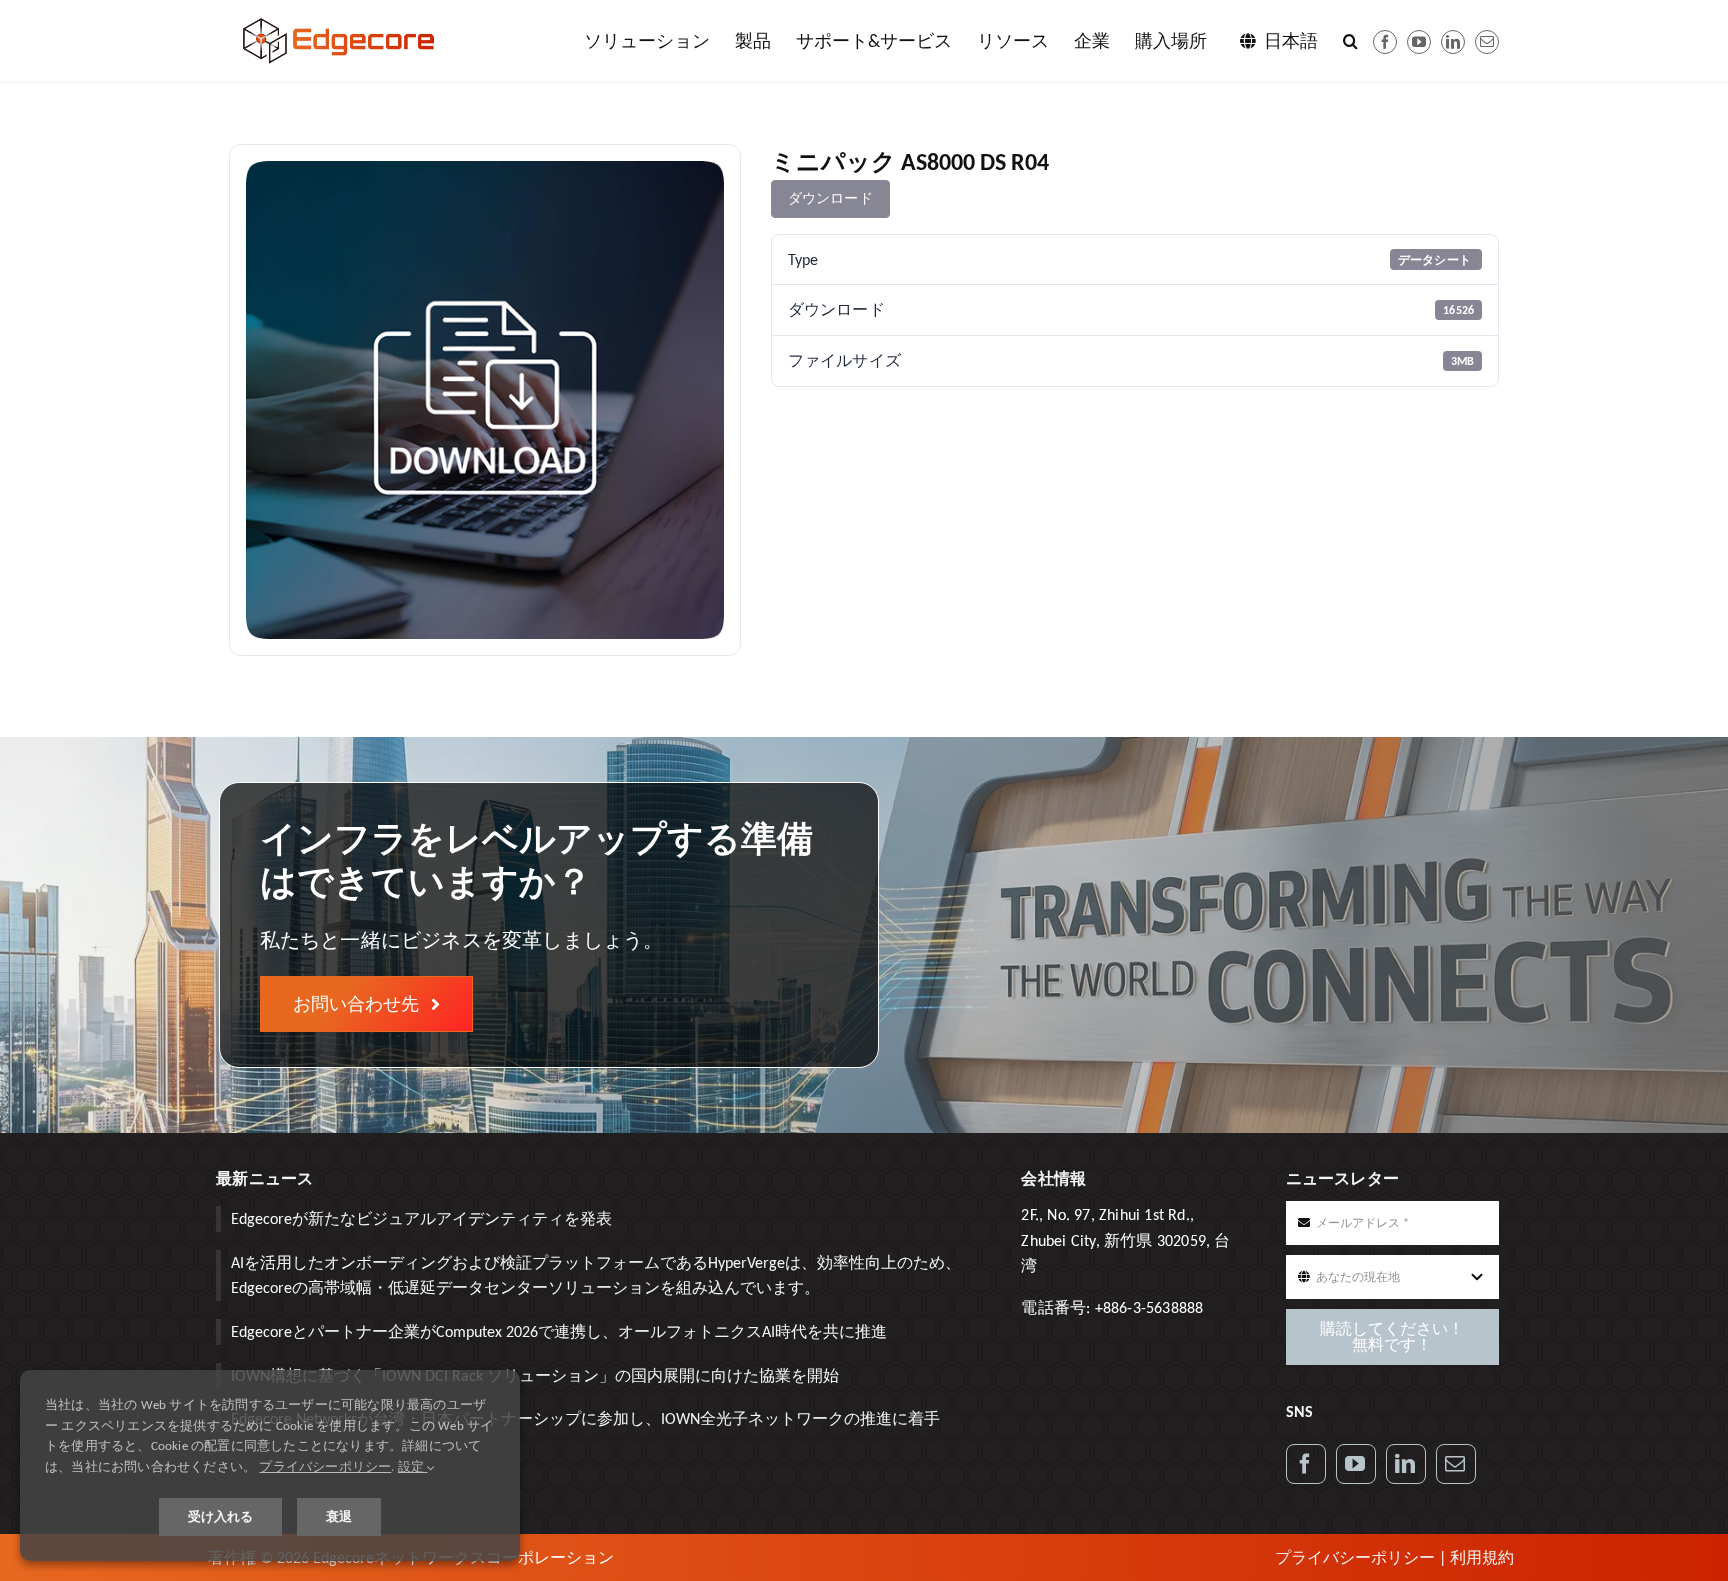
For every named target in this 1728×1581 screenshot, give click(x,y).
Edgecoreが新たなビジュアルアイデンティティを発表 (421, 1218)
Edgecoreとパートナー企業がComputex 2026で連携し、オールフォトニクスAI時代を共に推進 (559, 1331)
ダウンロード (830, 198)
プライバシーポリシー (1355, 1557)
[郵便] (1487, 42)
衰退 (339, 1516)
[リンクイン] (1453, 42)
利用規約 (1482, 1557)
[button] (1350, 41)
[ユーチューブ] (1419, 42)
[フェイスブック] (1385, 42)
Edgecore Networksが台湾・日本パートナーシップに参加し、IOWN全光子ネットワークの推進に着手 (585, 1418)
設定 (413, 1466)
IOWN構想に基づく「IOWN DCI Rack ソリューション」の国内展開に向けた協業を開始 (535, 1375)
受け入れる (220, 1516)
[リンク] (1406, 1464)
